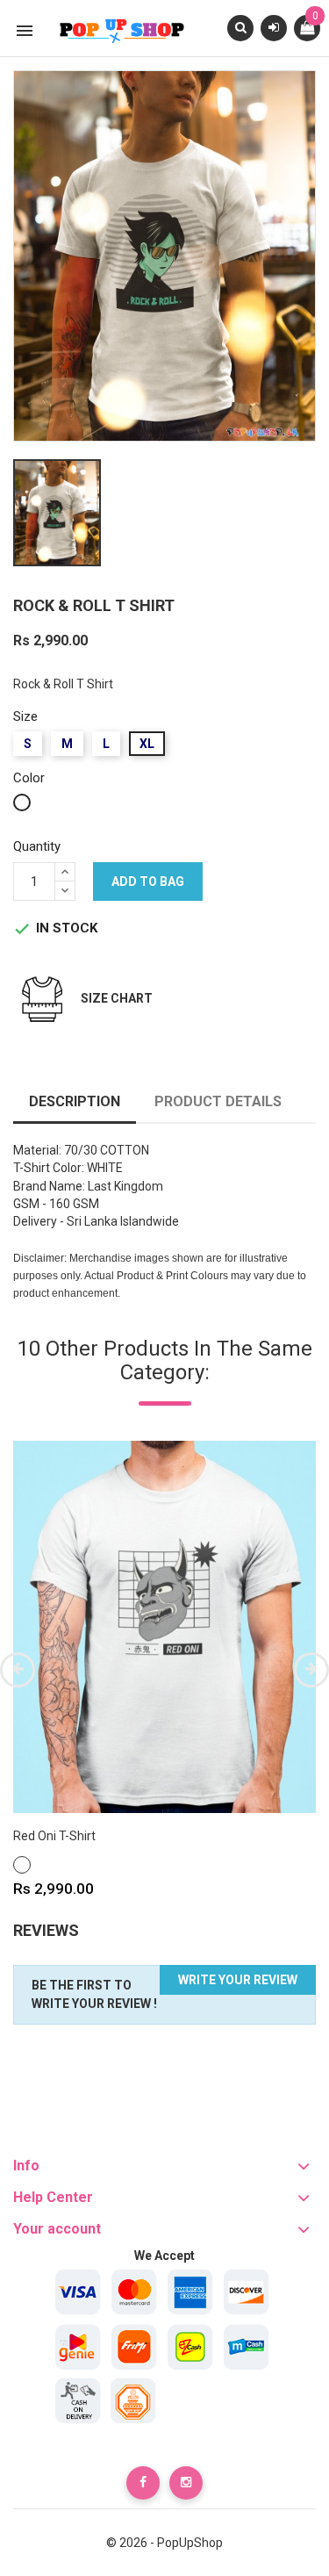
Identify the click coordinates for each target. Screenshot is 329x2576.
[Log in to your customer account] (274, 27)
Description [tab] (75, 1101)
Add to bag (148, 881)
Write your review (238, 1980)
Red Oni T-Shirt (54, 1836)
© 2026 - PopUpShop (164, 2543)
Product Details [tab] (218, 1101)
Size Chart (117, 998)
